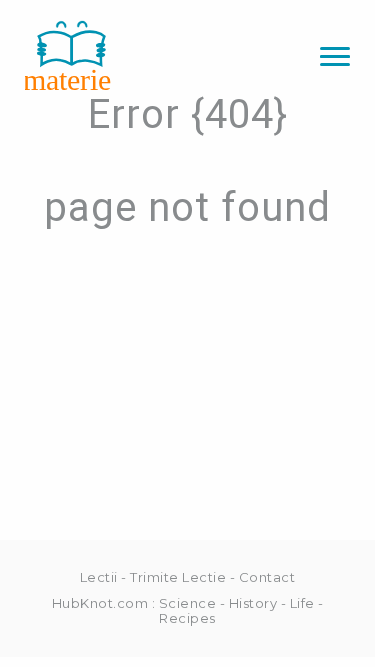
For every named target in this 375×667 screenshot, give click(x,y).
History (253, 603)
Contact (267, 577)
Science (188, 603)
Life (302, 603)
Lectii (99, 577)
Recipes (187, 618)
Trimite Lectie (178, 577)
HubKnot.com (100, 603)
